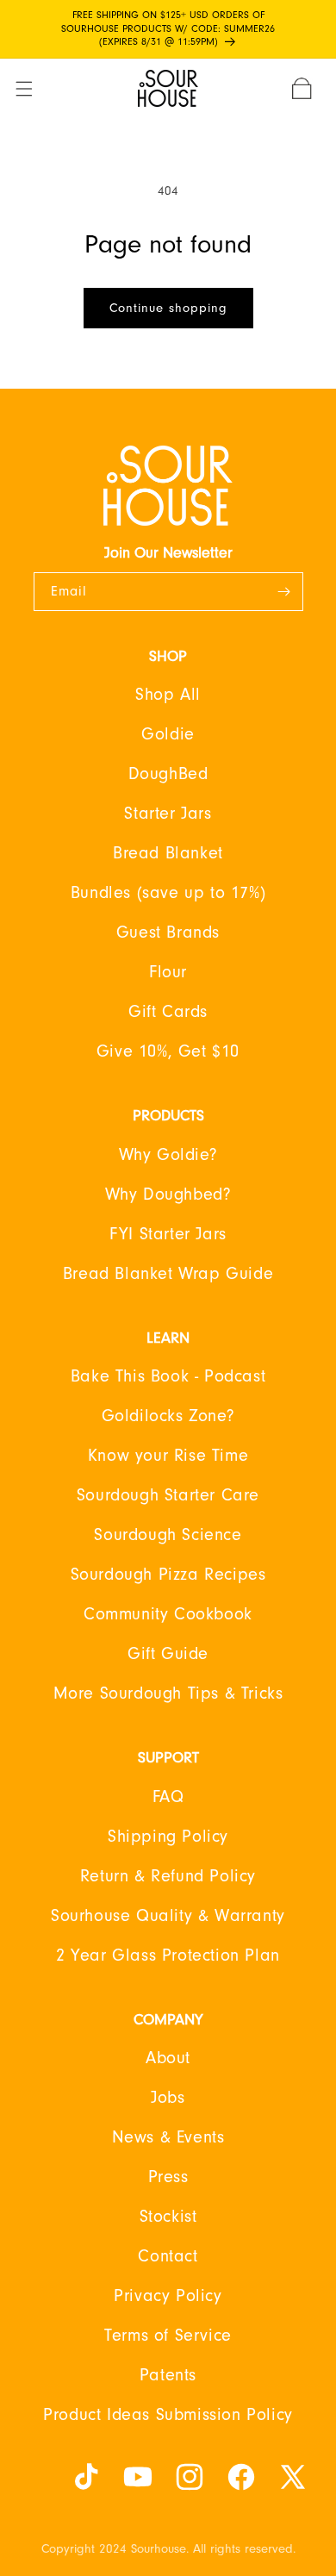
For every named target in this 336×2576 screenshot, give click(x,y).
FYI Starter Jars (168, 1234)
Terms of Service (168, 2336)
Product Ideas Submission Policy (168, 2415)
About (168, 2058)
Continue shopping (168, 308)
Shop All (168, 695)
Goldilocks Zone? (168, 1416)
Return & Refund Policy (168, 1876)
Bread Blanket (168, 853)
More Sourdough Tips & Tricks (168, 1693)
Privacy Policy (168, 2296)
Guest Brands (168, 932)
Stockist (168, 2217)
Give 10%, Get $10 (168, 1051)
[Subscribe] (284, 592)
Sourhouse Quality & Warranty (168, 1916)
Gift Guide (168, 1654)
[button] (34, 89)
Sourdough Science (168, 1535)
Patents (168, 2375)
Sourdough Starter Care (168, 1495)
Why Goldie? (168, 1155)
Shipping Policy (168, 1837)
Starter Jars (168, 814)
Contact (168, 2256)
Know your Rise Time (168, 1456)
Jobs (168, 2098)
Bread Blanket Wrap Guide (168, 1274)
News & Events (168, 2137)
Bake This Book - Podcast (168, 1376)
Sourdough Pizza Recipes (168, 1575)
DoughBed (168, 774)
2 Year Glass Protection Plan (168, 1955)
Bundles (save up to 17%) (168, 893)
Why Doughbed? (168, 1194)
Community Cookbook (168, 1614)
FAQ (168, 1797)
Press (168, 2177)
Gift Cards (168, 1012)
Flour (168, 972)
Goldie (168, 734)
